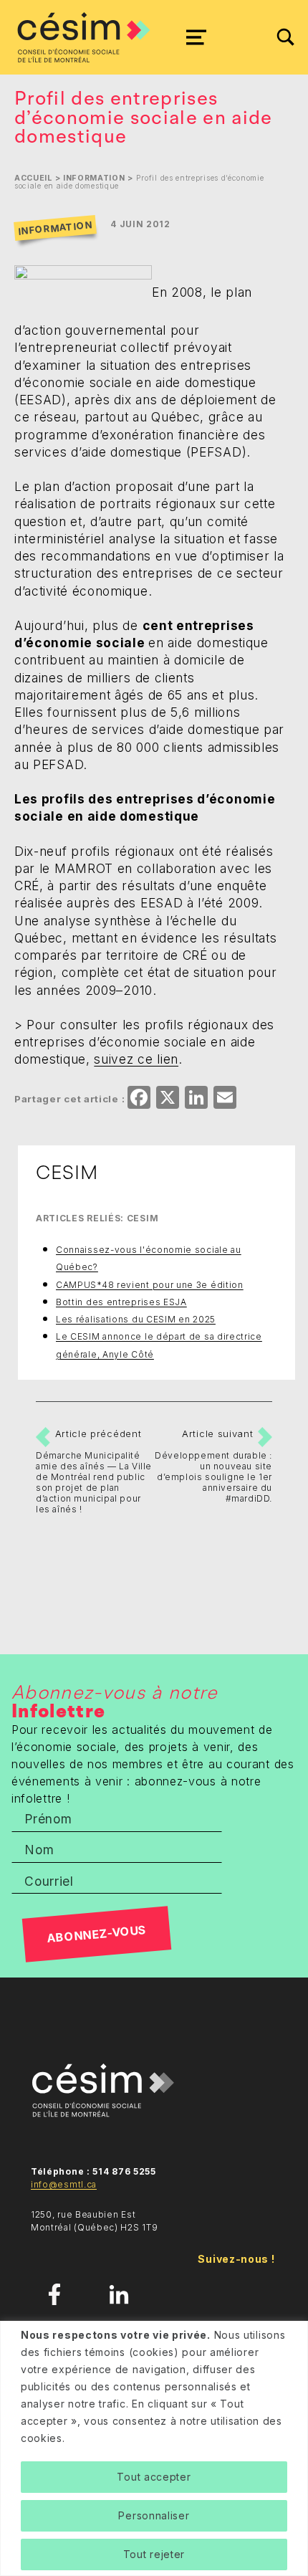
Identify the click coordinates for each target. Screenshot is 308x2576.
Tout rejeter (154, 2554)
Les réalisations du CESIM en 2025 (136, 1319)
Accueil (33, 178)
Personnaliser (154, 2515)
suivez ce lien (136, 1059)
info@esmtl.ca (64, 2184)
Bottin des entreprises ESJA (121, 1302)
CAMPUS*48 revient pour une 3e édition (150, 1285)
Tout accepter (154, 2477)
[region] (154, 2448)
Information (94, 178)
